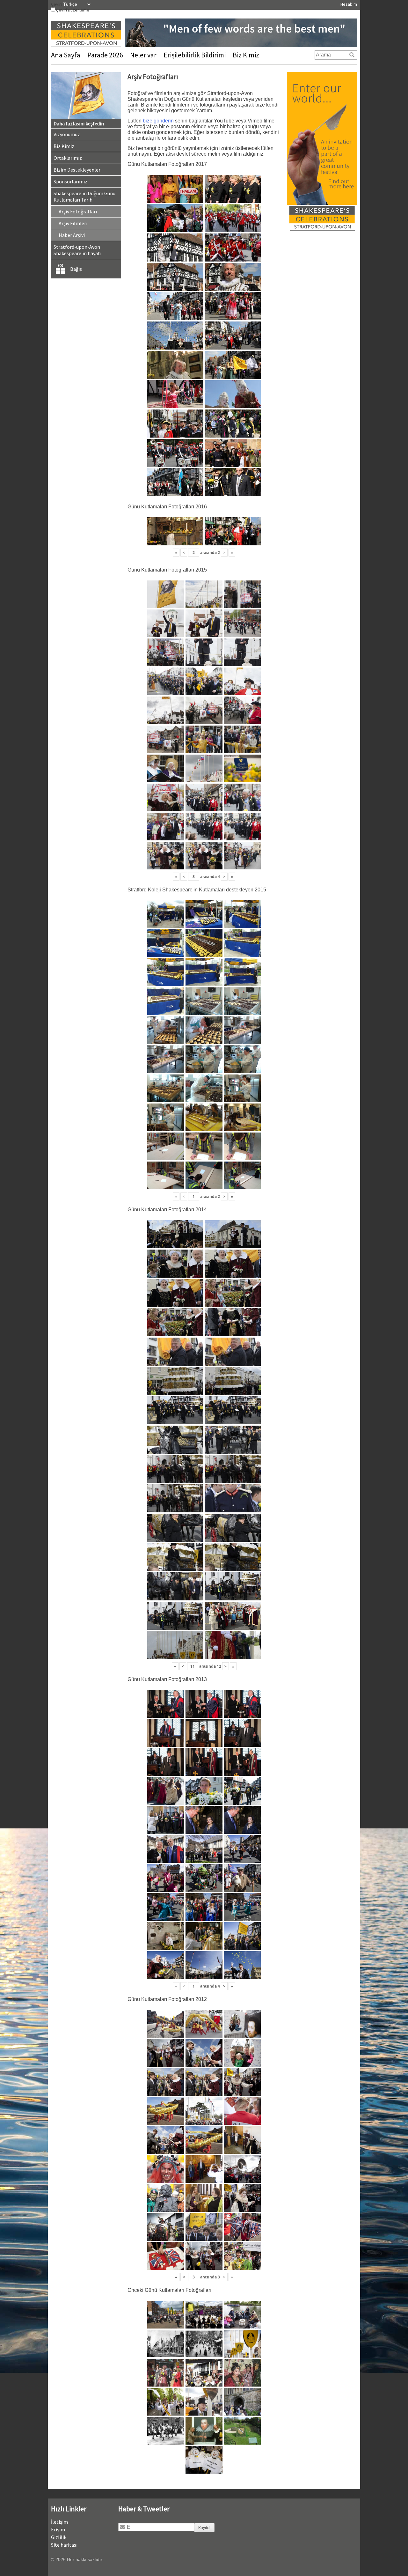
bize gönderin (158, 121)
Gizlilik (59, 2537)
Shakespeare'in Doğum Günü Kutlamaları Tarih (84, 196)
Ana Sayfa (66, 55)
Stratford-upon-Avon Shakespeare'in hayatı (77, 250)
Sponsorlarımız (70, 181)
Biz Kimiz (246, 55)
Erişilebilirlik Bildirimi (195, 55)
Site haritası (64, 2545)
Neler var (143, 55)
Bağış (76, 269)
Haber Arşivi (72, 235)
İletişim (59, 2522)
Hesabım (349, 4)
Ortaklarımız (68, 158)
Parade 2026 (105, 55)
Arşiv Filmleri (73, 223)
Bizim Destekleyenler (77, 170)
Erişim (58, 2529)
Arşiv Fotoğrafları (78, 211)
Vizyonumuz (67, 134)
